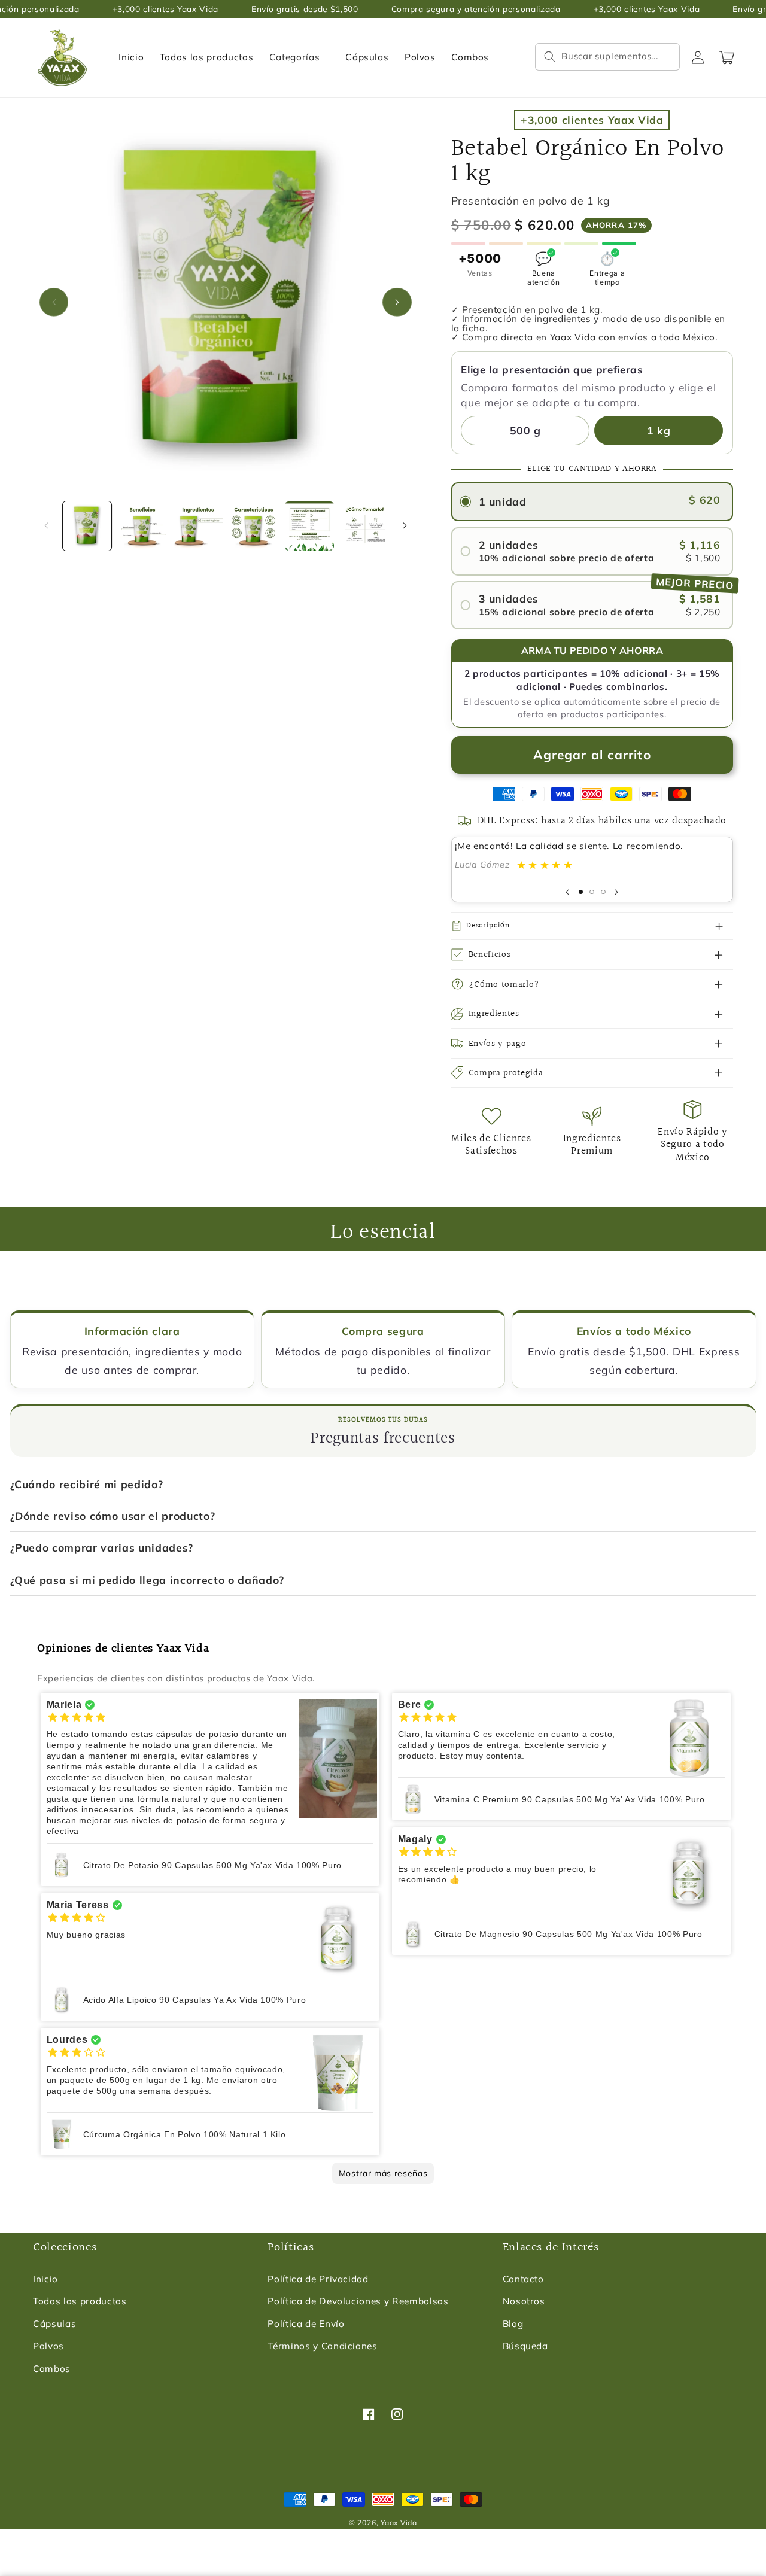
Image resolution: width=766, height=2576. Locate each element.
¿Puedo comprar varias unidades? (102, 1547)
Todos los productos (80, 2301)
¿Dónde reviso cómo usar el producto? (113, 1516)
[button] (607, 57)
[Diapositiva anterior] (567, 892)
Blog (513, 2324)
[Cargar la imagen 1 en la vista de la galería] (87, 526)
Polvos (48, 2346)
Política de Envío (306, 2324)
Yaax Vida (399, 2522)
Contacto (523, 2279)
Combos (52, 2369)
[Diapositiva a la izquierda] (54, 302)
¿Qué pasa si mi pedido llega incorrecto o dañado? (147, 1580)
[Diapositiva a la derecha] (397, 302)
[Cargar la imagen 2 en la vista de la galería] (142, 526)
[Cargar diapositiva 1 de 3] (581, 892)
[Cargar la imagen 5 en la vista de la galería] (309, 526)
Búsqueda (525, 2346)
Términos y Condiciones (323, 2346)
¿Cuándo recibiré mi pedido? (87, 1484)
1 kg (659, 430)
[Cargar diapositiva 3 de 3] (604, 892)
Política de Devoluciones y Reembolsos (358, 2301)
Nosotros (524, 2301)
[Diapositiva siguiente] (616, 892)
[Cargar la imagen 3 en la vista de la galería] (198, 526)
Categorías (295, 57)
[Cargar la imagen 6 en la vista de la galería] (365, 526)
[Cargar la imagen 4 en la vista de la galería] (254, 526)
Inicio (45, 2279)
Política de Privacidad (318, 2279)
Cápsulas (54, 2324)
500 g (525, 430)
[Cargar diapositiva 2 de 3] (592, 892)
